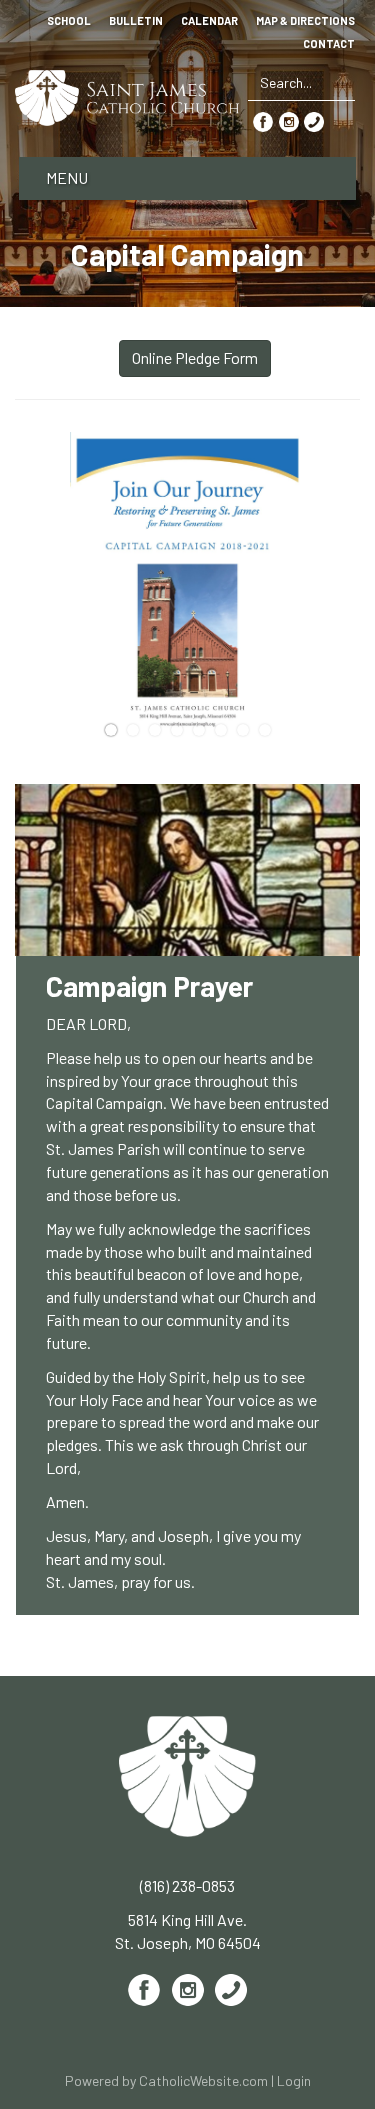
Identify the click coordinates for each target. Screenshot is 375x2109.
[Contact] (314, 120)
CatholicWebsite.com (203, 2080)
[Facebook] (263, 120)
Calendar (209, 21)
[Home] (127, 95)
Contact (329, 44)
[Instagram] (289, 120)
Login (294, 2080)
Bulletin (136, 21)
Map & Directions (305, 21)
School (69, 21)
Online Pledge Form (195, 357)
